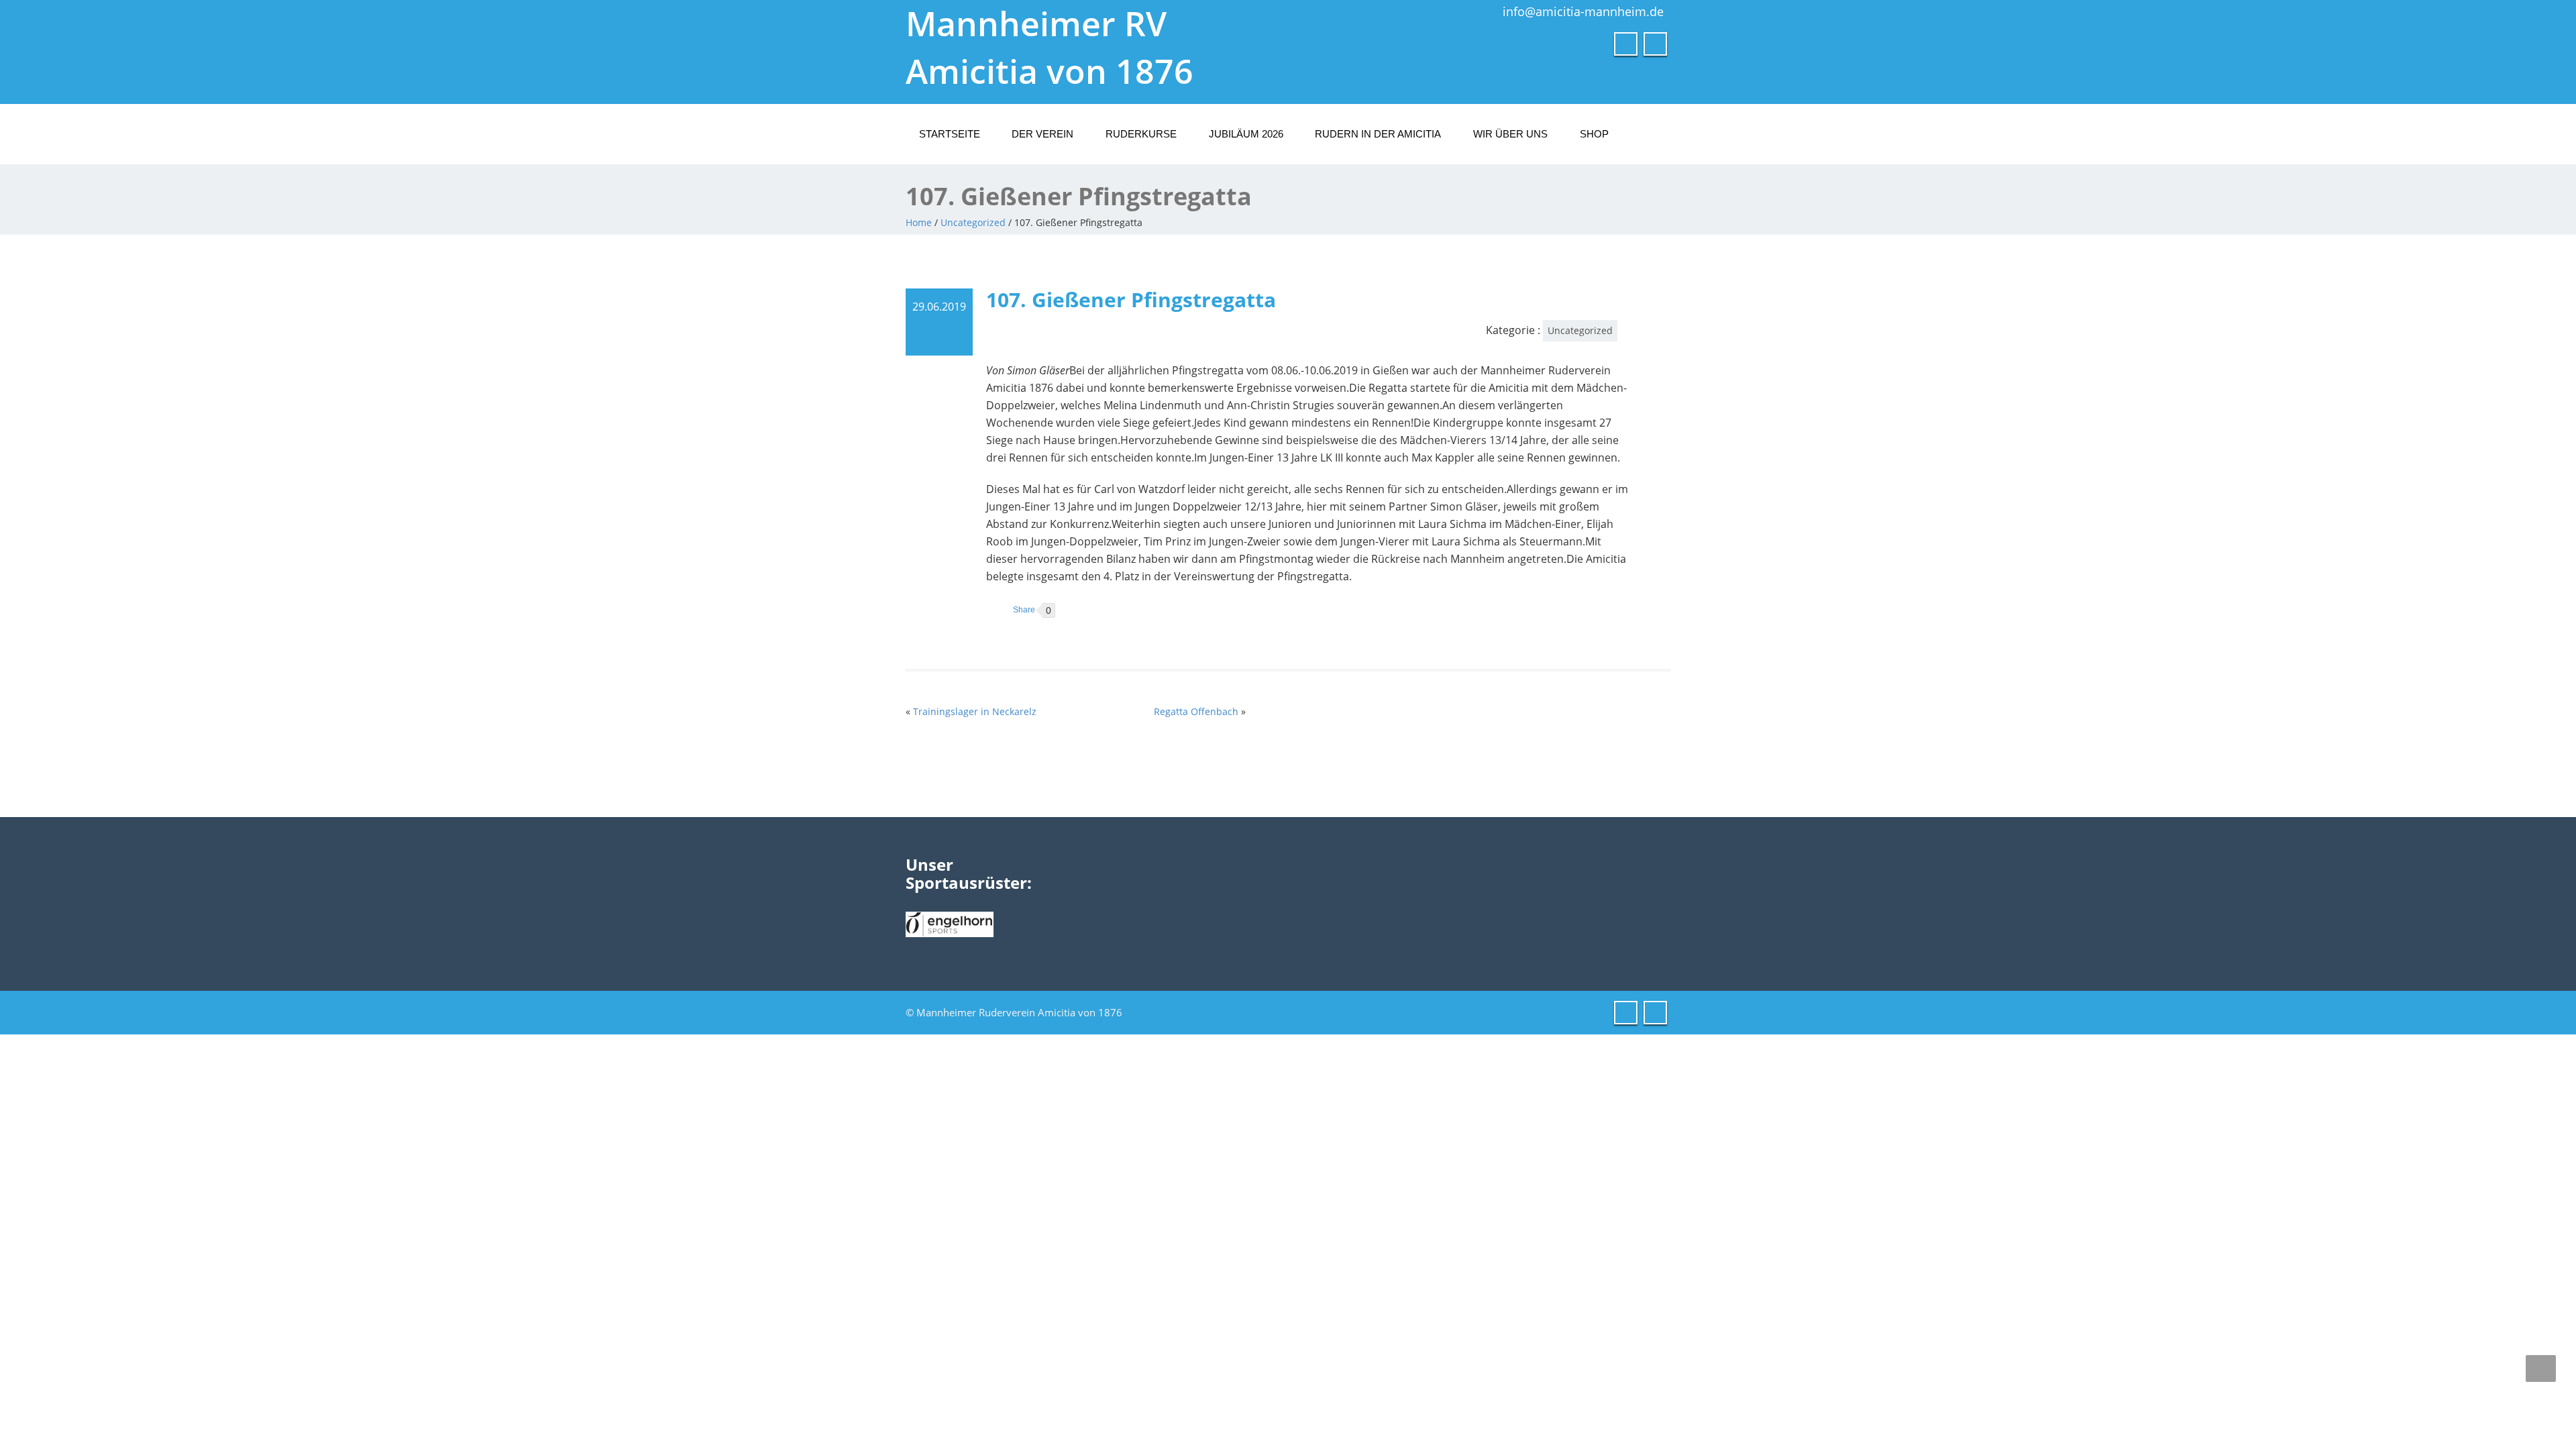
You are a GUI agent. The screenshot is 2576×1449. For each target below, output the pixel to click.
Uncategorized (973, 222)
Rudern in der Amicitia (1378, 134)
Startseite (950, 134)
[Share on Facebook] (1011, 610)
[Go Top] (2541, 1368)
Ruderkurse (1141, 134)
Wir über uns (1510, 134)
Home (919, 222)
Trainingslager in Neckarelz (975, 711)
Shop (1594, 134)
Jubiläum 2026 (1246, 134)
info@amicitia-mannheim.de (1583, 11)
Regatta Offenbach (1196, 711)
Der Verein (1042, 134)
